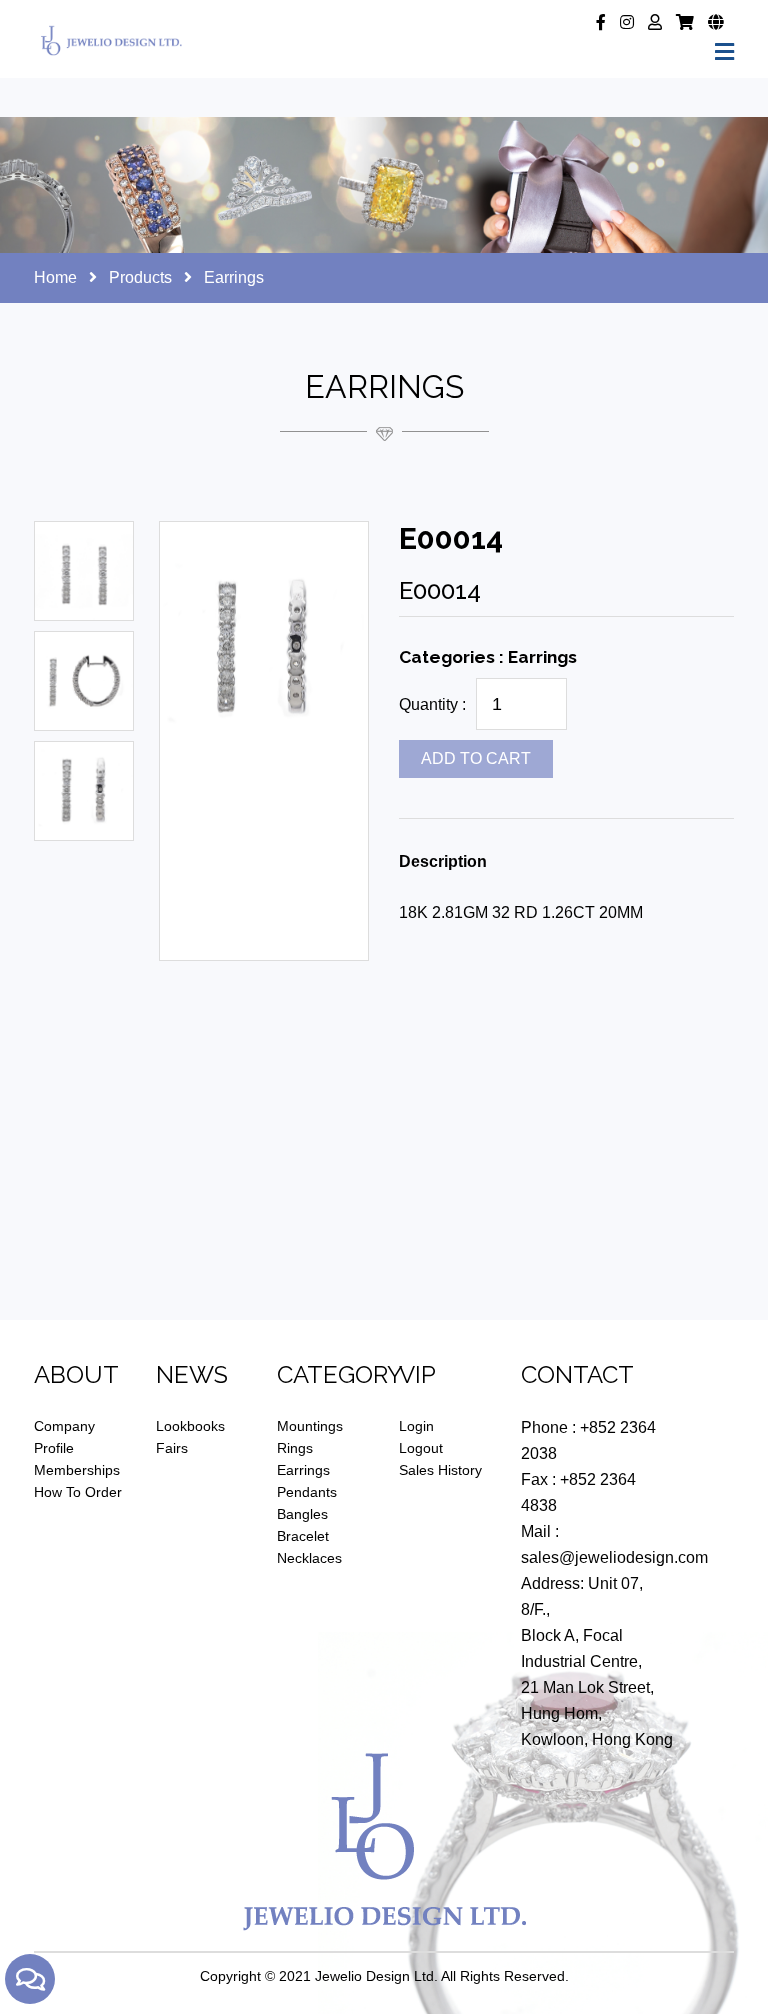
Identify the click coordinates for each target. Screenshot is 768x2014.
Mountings (310, 1426)
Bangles (302, 1514)
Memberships (77, 1470)
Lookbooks (190, 1426)
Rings (295, 1448)
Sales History (440, 1470)
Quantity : (432, 704)
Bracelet (303, 1536)
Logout (421, 1448)
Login (416, 1426)
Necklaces (309, 1558)
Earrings (303, 1470)
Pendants (307, 1492)
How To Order (78, 1492)
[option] (84, 571)
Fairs (172, 1448)
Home (55, 277)
